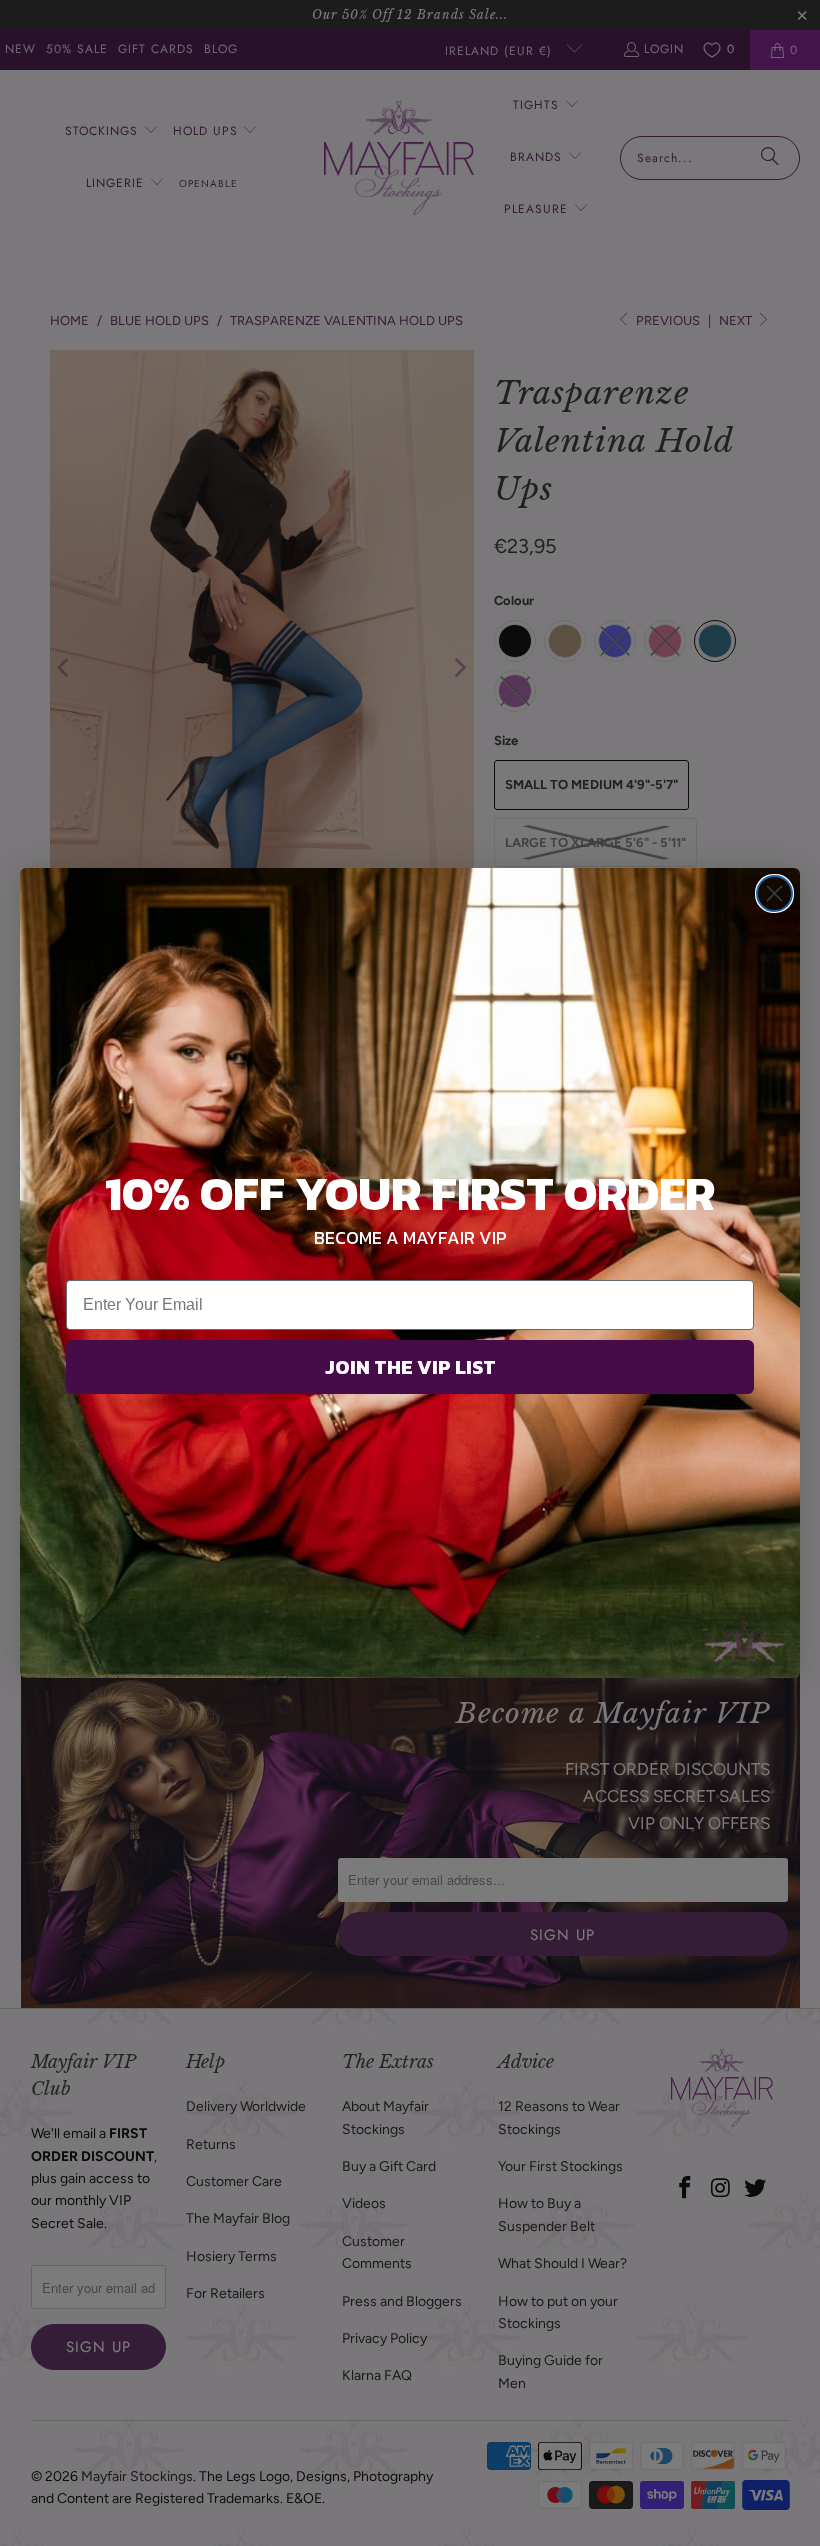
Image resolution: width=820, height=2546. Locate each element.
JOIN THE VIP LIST (410, 1367)
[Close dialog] (774, 893)
